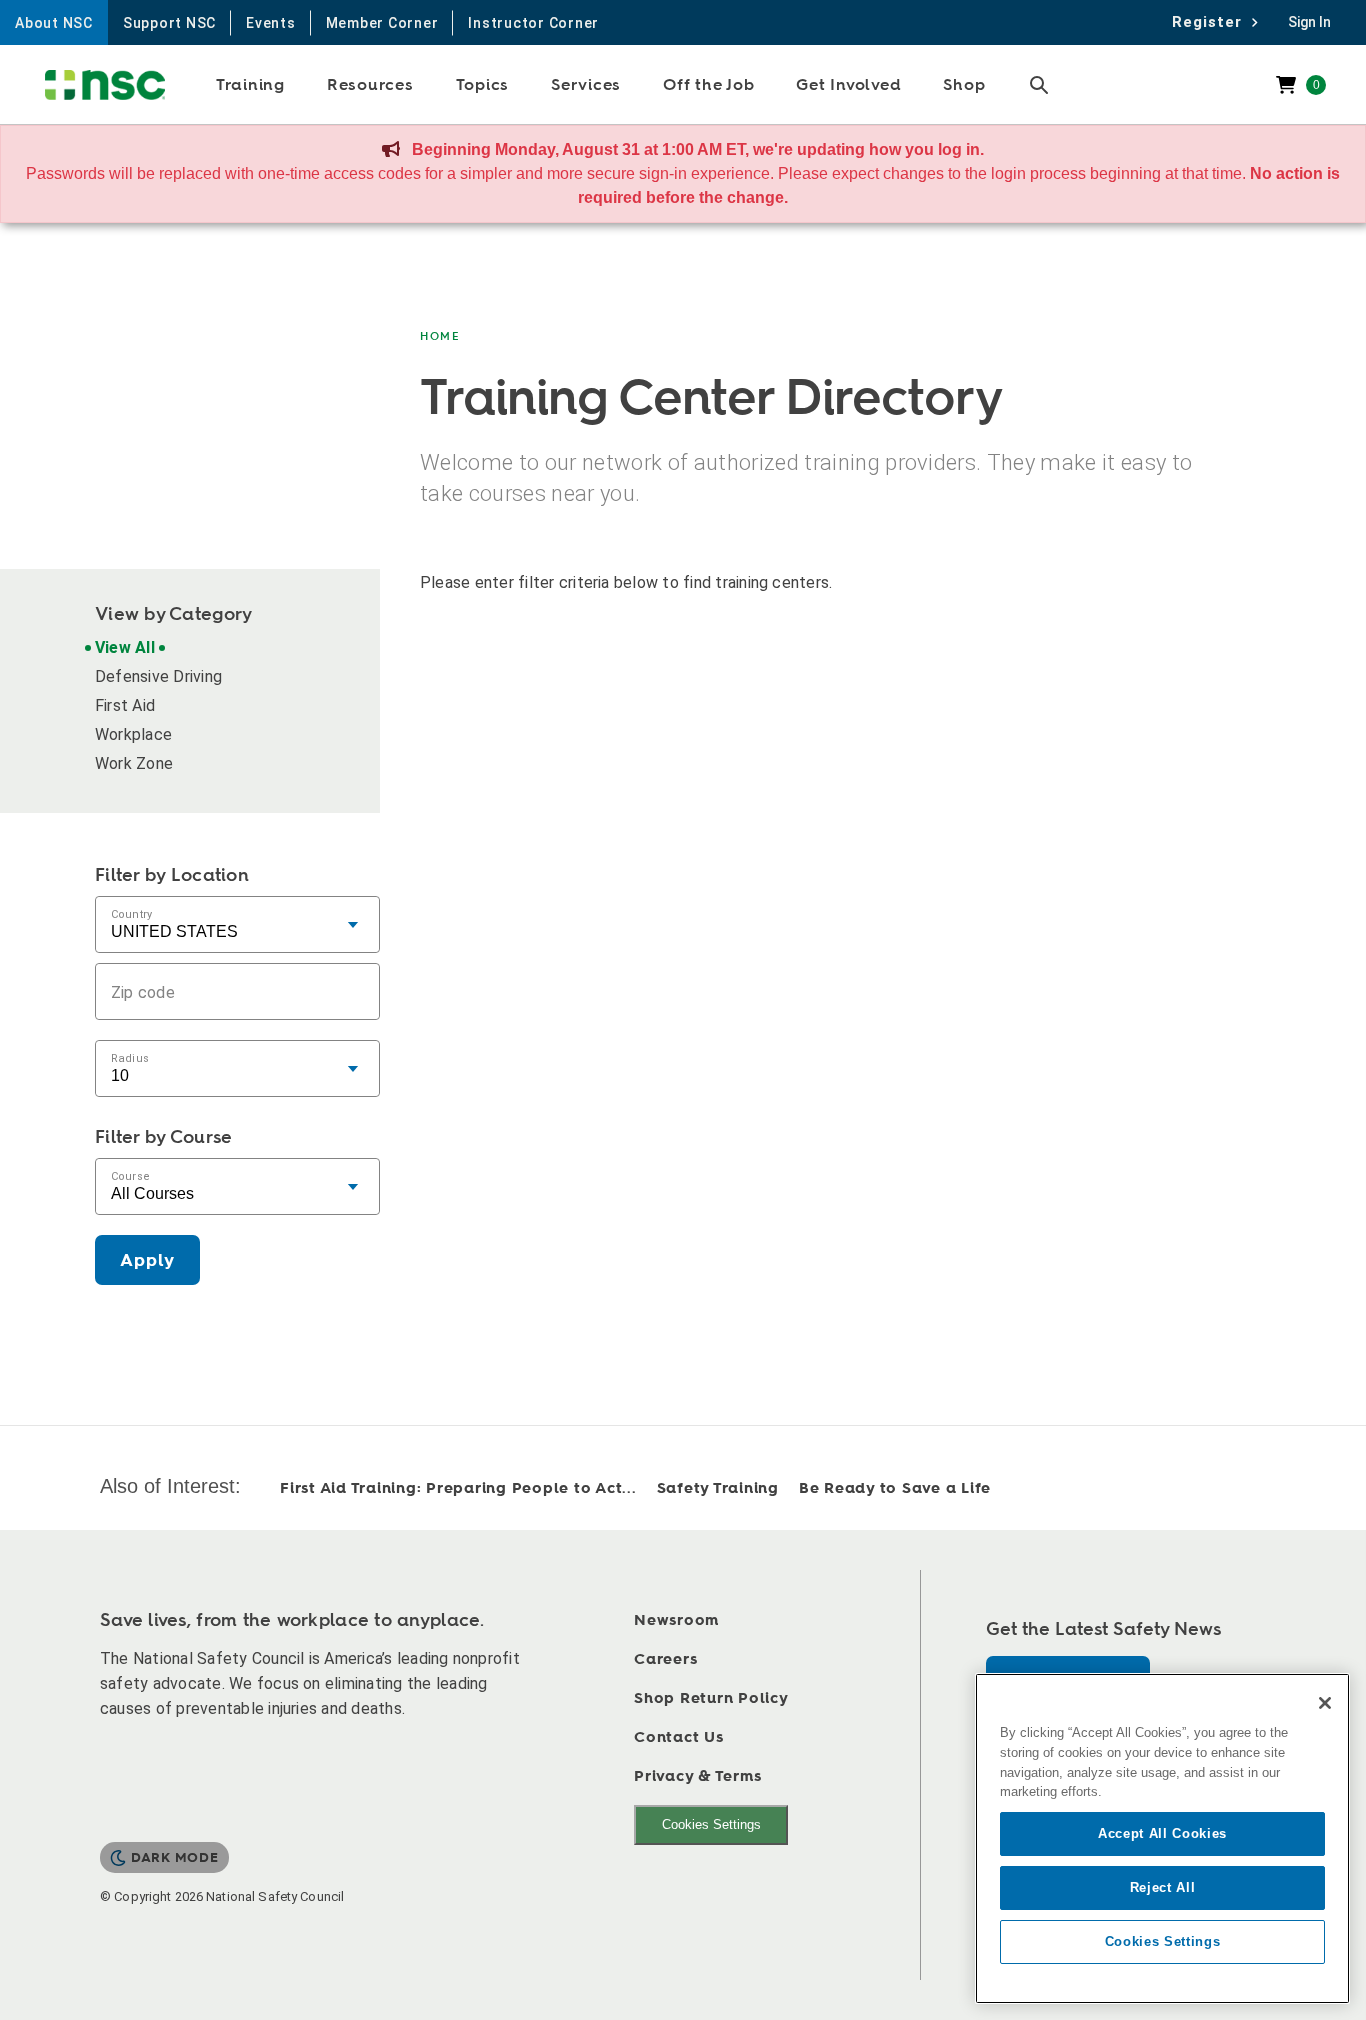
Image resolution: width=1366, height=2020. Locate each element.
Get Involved (848, 85)
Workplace (133, 734)
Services (586, 85)
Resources (370, 85)
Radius (130, 1057)
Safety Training (718, 1488)
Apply (147, 1260)
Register (1212, 22)
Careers (665, 1659)
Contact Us (679, 1737)
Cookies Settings (711, 1824)
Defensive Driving (158, 676)
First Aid (125, 705)
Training (250, 85)
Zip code (143, 991)
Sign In (1309, 22)
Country (131, 913)
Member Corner (382, 23)
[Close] (1325, 1703)
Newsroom (676, 1620)
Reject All (1163, 1887)
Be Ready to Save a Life (895, 1488)
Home (440, 336)
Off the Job (708, 85)
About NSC (54, 23)
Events (271, 23)
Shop (964, 85)
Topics (483, 85)
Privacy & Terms (697, 1776)
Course (130, 1175)
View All (125, 647)
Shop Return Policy (711, 1698)
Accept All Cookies (1162, 1833)
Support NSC (169, 23)
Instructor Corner (533, 23)
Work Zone (134, 763)
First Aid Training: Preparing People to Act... (458, 1488)
